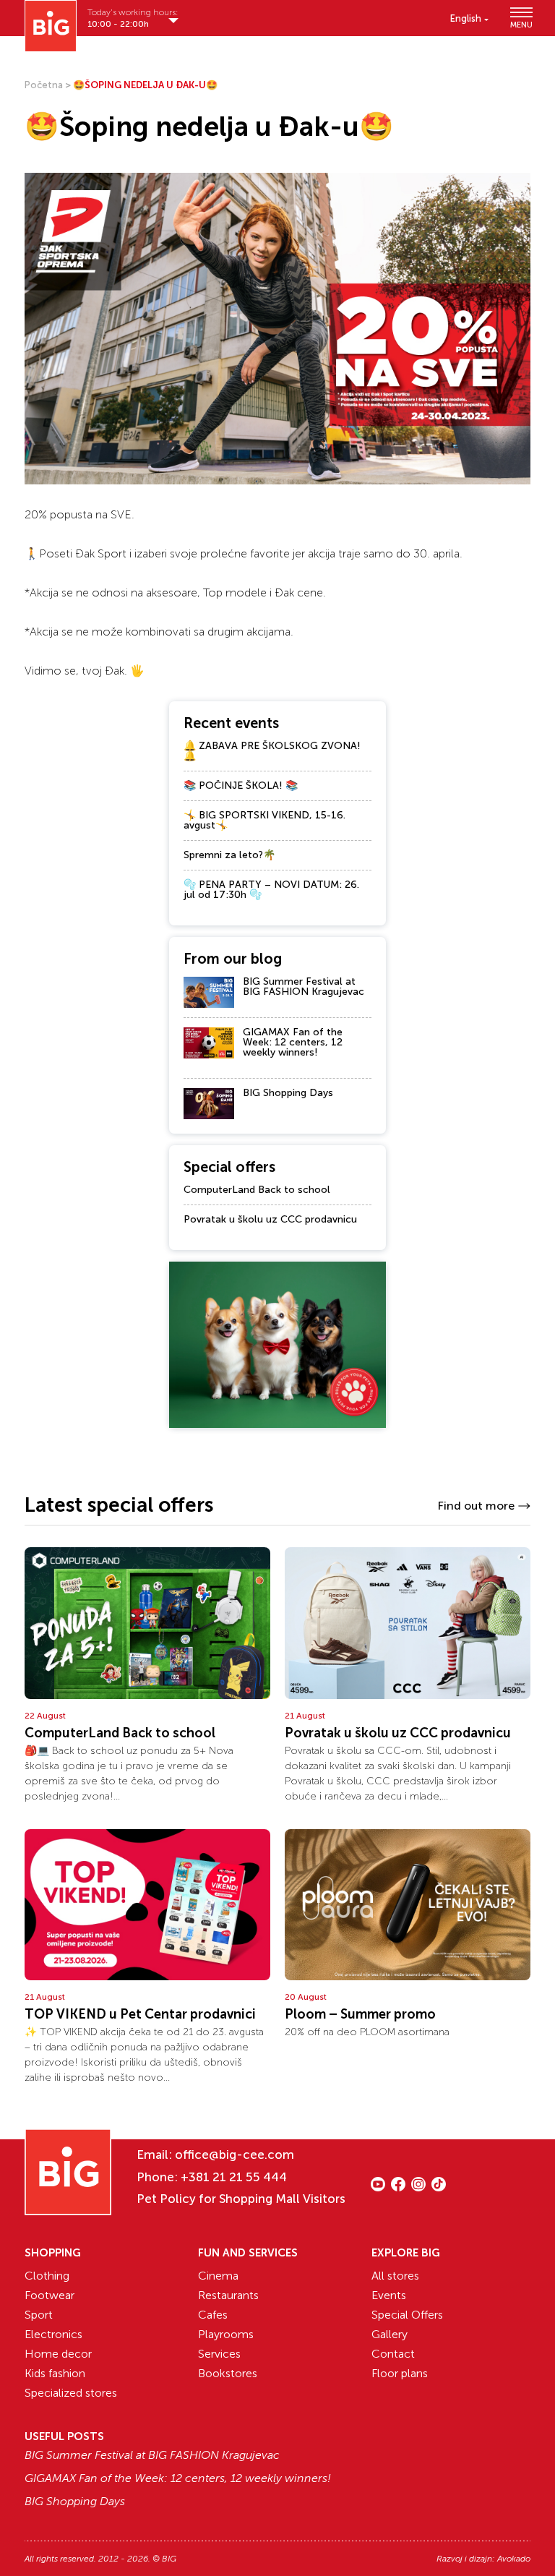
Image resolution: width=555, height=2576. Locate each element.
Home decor (58, 2354)
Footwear (50, 2295)
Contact (393, 2354)
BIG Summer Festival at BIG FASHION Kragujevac (304, 987)
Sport (39, 2315)
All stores (395, 2276)
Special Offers (407, 2315)
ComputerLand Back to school (257, 1190)
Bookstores (228, 2373)
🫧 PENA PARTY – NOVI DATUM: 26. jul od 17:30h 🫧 (271, 890)
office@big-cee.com (235, 2154)
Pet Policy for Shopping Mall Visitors (241, 2199)
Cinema (218, 2276)
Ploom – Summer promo (360, 2014)
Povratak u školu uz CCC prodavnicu (270, 1219)
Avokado (514, 2559)
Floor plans (400, 2373)
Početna (44, 85)
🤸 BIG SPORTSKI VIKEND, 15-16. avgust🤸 (264, 820)
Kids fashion (55, 2373)
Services (219, 2354)
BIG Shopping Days (288, 1093)
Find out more (476, 1506)
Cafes (213, 2315)
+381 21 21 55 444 (234, 2177)
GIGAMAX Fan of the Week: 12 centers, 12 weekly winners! (293, 1042)
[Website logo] (51, 26)
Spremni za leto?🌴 (229, 855)
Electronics (53, 2334)
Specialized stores (71, 2393)
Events (389, 2295)
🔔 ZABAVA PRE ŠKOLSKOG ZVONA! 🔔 (272, 751)
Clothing (47, 2276)
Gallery (390, 2334)
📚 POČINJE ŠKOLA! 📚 (241, 786)
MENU (520, 24)
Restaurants (228, 2295)
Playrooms (226, 2334)
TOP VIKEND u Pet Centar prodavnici (140, 2014)
